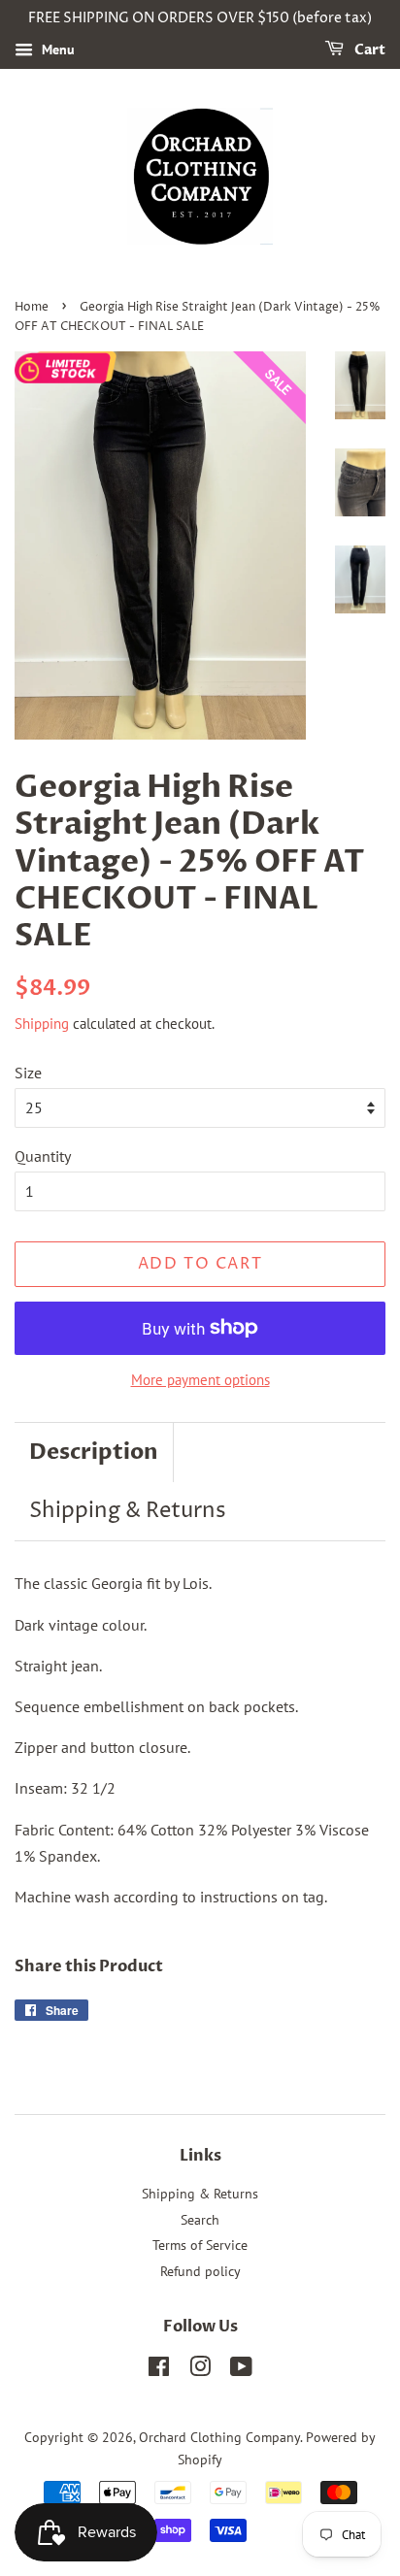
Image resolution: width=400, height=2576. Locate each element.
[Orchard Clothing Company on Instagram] (200, 2370)
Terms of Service (200, 2245)
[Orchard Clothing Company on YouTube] (241, 2370)
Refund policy (200, 2271)
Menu (56, 50)
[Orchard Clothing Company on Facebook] (159, 2370)
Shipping (42, 1024)
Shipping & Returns (128, 1511)
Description (94, 1452)
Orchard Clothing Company (219, 2437)
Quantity (43, 1156)
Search (200, 2220)
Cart (368, 50)
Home (32, 307)
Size (28, 1073)
